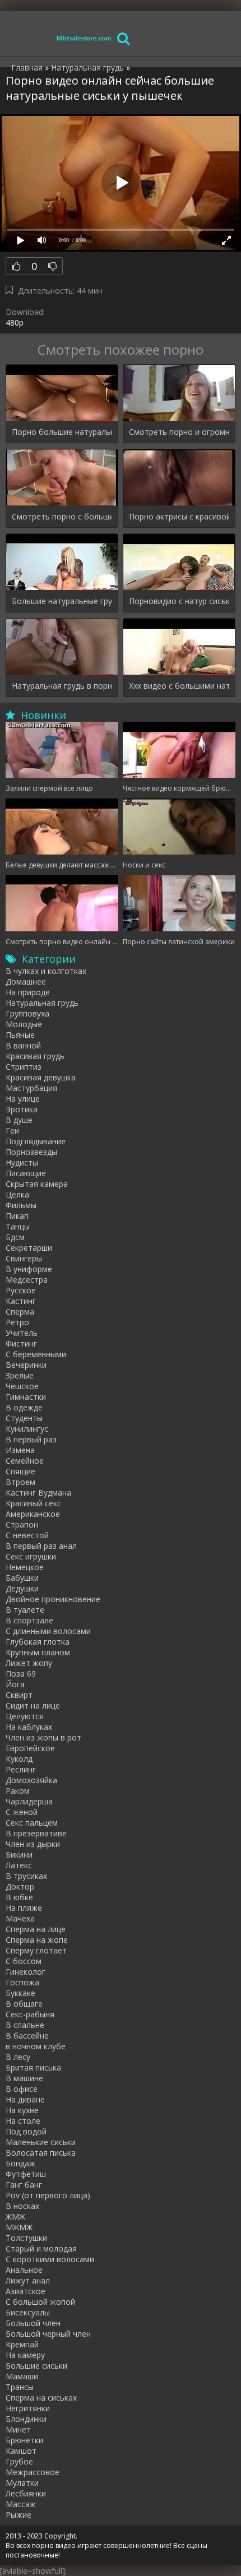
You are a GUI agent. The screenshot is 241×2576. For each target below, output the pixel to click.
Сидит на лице (33, 1705)
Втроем (20, 1482)
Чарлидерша (29, 1801)
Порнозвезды (31, 1152)
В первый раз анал (41, 1546)
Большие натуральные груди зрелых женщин (62, 601)
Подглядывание (36, 1141)
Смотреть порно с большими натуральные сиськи (62, 516)
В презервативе (36, 1833)
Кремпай (22, 2344)
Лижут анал (28, 2280)
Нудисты (22, 1162)
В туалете (25, 1610)
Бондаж (20, 2163)
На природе (28, 992)
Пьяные (20, 1035)
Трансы (20, 2387)
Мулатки (22, 2483)
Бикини (19, 1855)
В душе (19, 1120)
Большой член (33, 2323)
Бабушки (22, 1578)
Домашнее (26, 981)
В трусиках (26, 1876)
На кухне (22, 2110)
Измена (20, 1450)
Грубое (19, 2461)
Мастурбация (31, 1088)
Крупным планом (38, 1652)
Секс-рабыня (30, 2014)
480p (15, 322)
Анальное (24, 2270)
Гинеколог (26, 1972)
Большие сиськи (36, 2366)
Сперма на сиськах (41, 2398)
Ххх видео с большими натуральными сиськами (179, 686)
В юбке (19, 1897)
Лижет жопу (29, 1663)
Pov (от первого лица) (48, 2195)
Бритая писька (33, 2067)
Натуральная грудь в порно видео (62, 686)
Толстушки (26, 2238)
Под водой (26, 2131)
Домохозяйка (31, 1780)
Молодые (24, 1024)
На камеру (25, 2355)
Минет (18, 2429)
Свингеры (24, 1258)
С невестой (27, 1535)
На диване (25, 2099)
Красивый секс (33, 1503)
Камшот (21, 2451)
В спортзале (29, 1620)
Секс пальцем (32, 1823)
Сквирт (19, 1695)
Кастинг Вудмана (38, 1493)
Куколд (19, 1759)
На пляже (24, 1908)
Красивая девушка (41, 1077)
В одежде (24, 1407)
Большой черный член (48, 2334)
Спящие (20, 1471)
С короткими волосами (50, 2259)
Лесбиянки (26, 2493)
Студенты (24, 1418)
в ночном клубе (36, 2046)
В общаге (24, 2004)
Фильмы (21, 1205)
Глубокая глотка (38, 1642)
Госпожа (22, 1982)
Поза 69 (21, 1674)
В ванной (23, 1045)
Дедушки (22, 1588)
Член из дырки (33, 1844)
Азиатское (26, 2291)
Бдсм (15, 1237)
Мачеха (20, 1918)
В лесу (18, 2057)
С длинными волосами (48, 1631)
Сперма (20, 1312)
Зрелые (20, 1375)
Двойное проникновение (53, 1599)
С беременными (36, 1354)
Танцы (18, 1226)
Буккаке (20, 1993)
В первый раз (31, 1439)
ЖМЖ (15, 2217)
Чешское (22, 1386)
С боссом (24, 1961)
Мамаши (22, 2376)
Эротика (22, 1109)
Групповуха (27, 1013)
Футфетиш (26, 2174)
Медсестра (27, 1280)
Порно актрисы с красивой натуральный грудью (179, 516)
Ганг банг (24, 2185)
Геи (12, 1131)
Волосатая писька (41, 2153)
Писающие (26, 1173)
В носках (22, 2206)
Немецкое (25, 1567)
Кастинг (21, 1301)
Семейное (25, 1461)
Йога (15, 1684)
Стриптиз (24, 1067)
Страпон (22, 1524)
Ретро (17, 1322)
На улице (23, 1099)
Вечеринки (26, 1365)
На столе (23, 2121)
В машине (24, 2078)
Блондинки (26, 2419)
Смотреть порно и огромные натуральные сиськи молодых (179, 432)
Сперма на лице (36, 1929)
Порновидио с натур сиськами (179, 601)
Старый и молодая (41, 2248)
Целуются (25, 1716)
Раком (18, 1791)
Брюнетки (24, 2440)
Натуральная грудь (42, 1003)
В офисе (22, 2089)
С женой (22, 1812)
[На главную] (84, 38)
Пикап (17, 1216)
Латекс (19, 1865)
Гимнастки (26, 1397)
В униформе (29, 1269)
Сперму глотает (36, 1950)
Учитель (22, 1333)
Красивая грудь (35, 1056)
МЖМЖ (19, 2227)
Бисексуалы (28, 2312)
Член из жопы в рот (43, 1737)
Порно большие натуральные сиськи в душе (62, 432)
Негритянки (28, 2408)
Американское (33, 1514)
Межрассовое (33, 2472)
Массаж (21, 2504)
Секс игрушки (31, 1556)
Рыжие (18, 2515)
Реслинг (21, 1769)
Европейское (30, 1748)
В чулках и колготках (46, 971)
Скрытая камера (37, 1184)
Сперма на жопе (37, 1940)
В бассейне (27, 2036)
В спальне (25, 2025)
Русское (21, 1290)
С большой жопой (40, 2302)
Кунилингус (27, 1429)
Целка (17, 1194)
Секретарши (29, 1248)
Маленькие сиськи (41, 2142)
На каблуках (29, 1727)
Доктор (20, 1886)
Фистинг (21, 1343)
